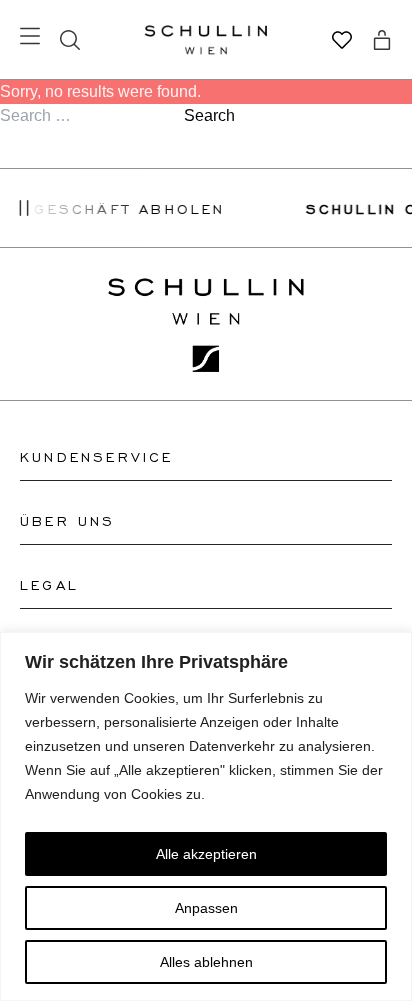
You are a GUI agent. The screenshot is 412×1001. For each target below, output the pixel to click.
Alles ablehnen (206, 962)
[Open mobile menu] (30, 36)
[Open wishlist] (342, 40)
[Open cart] (382, 40)
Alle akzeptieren (206, 854)
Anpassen (206, 908)
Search (209, 115)
